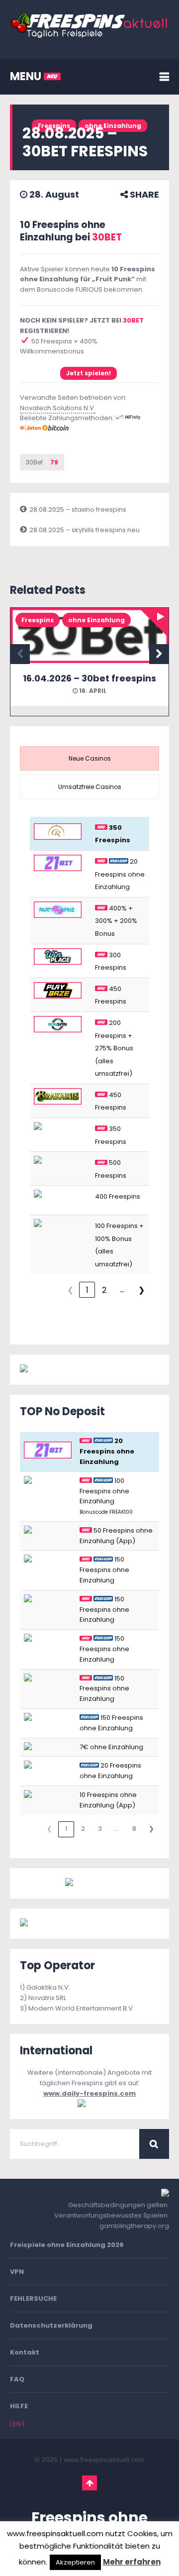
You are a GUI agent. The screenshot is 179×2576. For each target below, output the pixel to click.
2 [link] (104, 1290)
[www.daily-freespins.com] (89, 2104)
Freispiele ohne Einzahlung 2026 (67, 2245)
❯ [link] (141, 1290)
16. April (92, 691)
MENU (27, 76)
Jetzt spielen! (89, 373)
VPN (17, 2272)
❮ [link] (70, 1290)
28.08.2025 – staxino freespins (78, 509)
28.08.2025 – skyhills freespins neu (85, 530)
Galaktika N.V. (48, 1987)
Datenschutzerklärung (51, 2325)
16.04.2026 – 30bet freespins (89, 678)
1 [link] (87, 1290)
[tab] (89, 758)
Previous (20, 654)
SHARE (143, 194)
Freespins (38, 620)
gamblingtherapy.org (134, 2226)
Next (159, 654)
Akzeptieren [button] (75, 2562)
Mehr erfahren (132, 2562)
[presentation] (89, 758)
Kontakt (25, 2352)
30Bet (42, 462)
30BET (107, 237)
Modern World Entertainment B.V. (81, 2008)
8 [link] (134, 1829)
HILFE (19, 2406)
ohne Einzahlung (96, 620)
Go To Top (89, 2483)
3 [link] (100, 1829)
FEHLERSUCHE (33, 2298)
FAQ (17, 2379)
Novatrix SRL (47, 1998)
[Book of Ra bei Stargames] (66, 1923)
